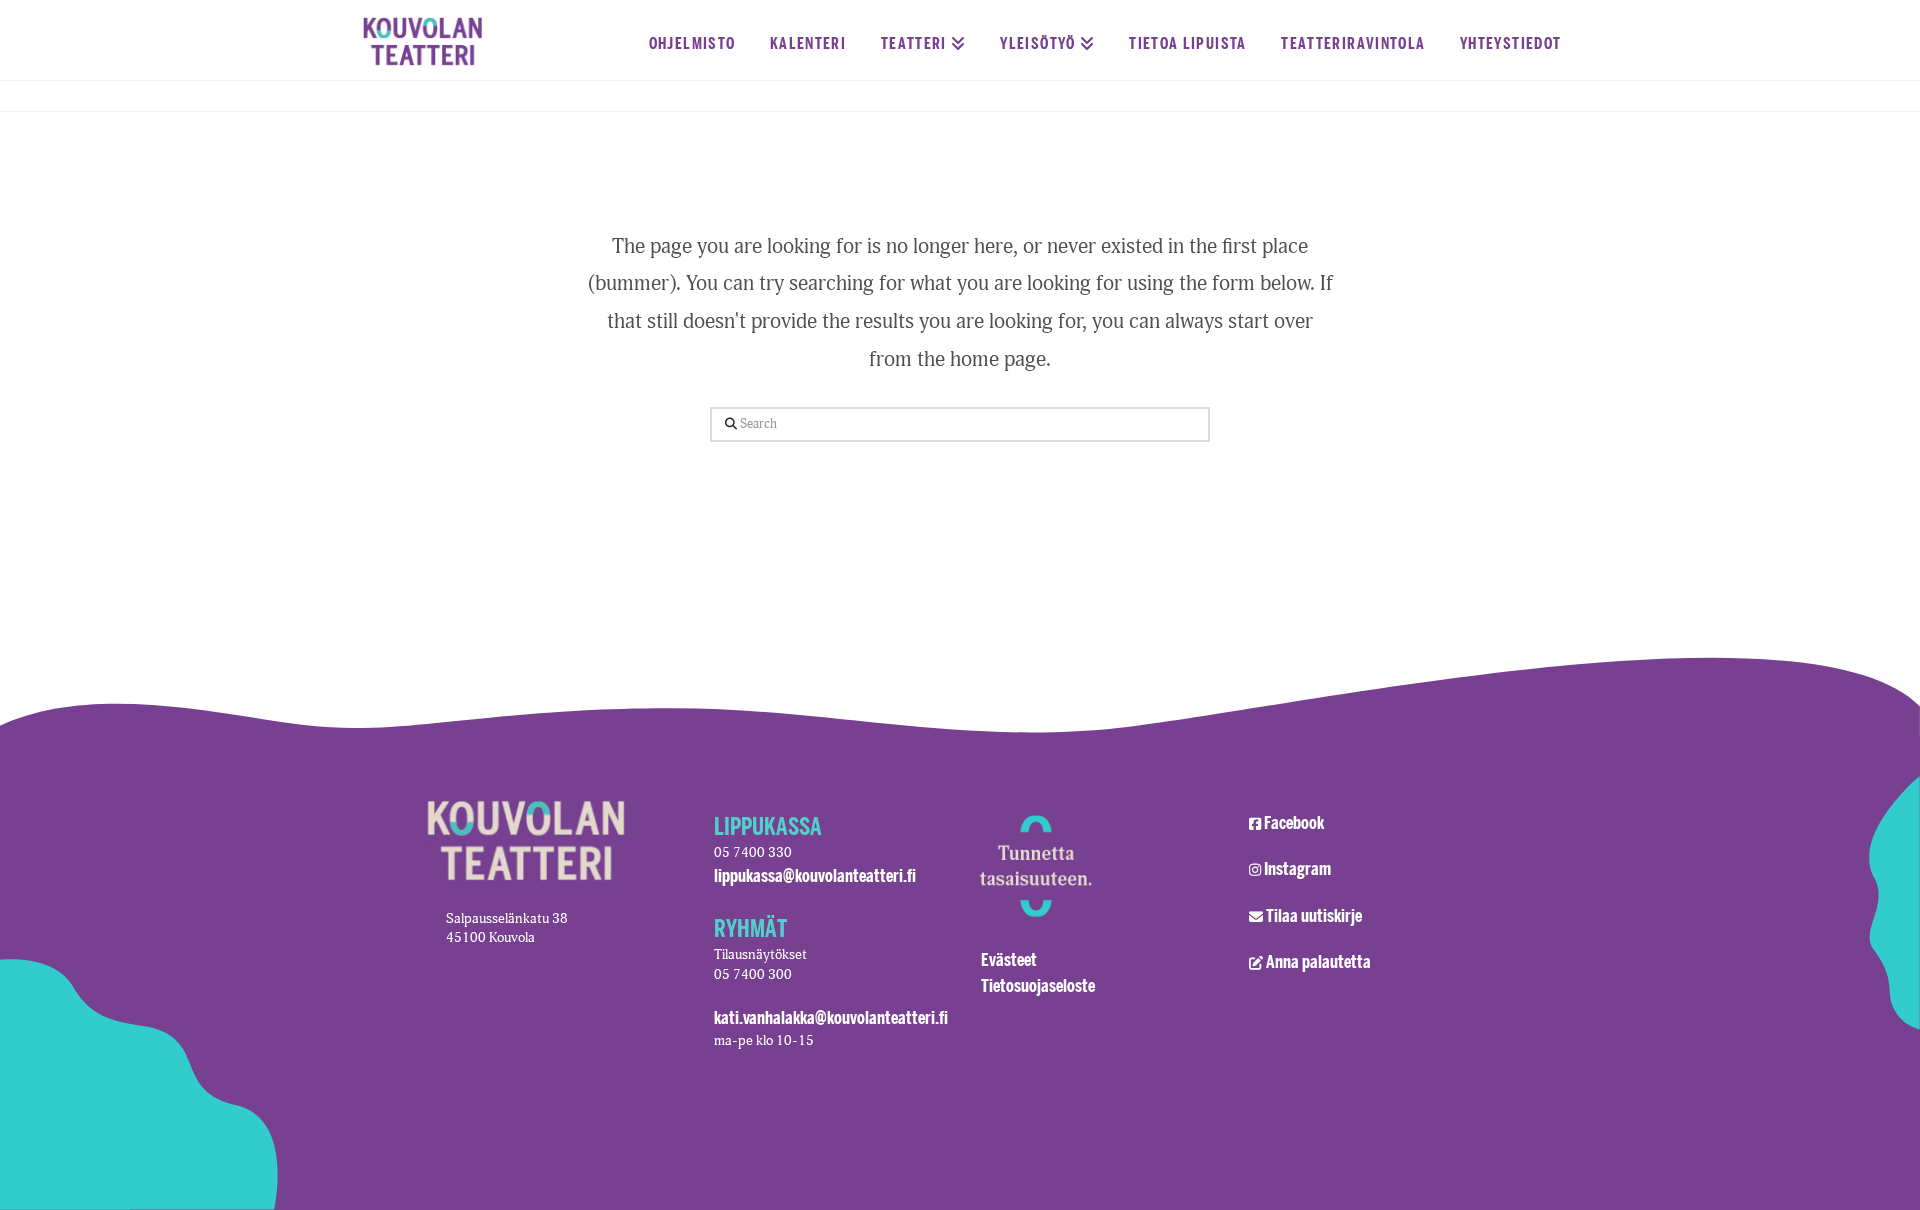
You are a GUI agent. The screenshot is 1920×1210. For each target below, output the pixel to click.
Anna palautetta (1318, 961)
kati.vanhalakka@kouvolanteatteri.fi (831, 1017)
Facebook (1294, 822)
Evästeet (1009, 959)
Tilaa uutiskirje (1314, 915)
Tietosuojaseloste (1038, 985)
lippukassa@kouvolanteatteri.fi (815, 875)
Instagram (1297, 868)
